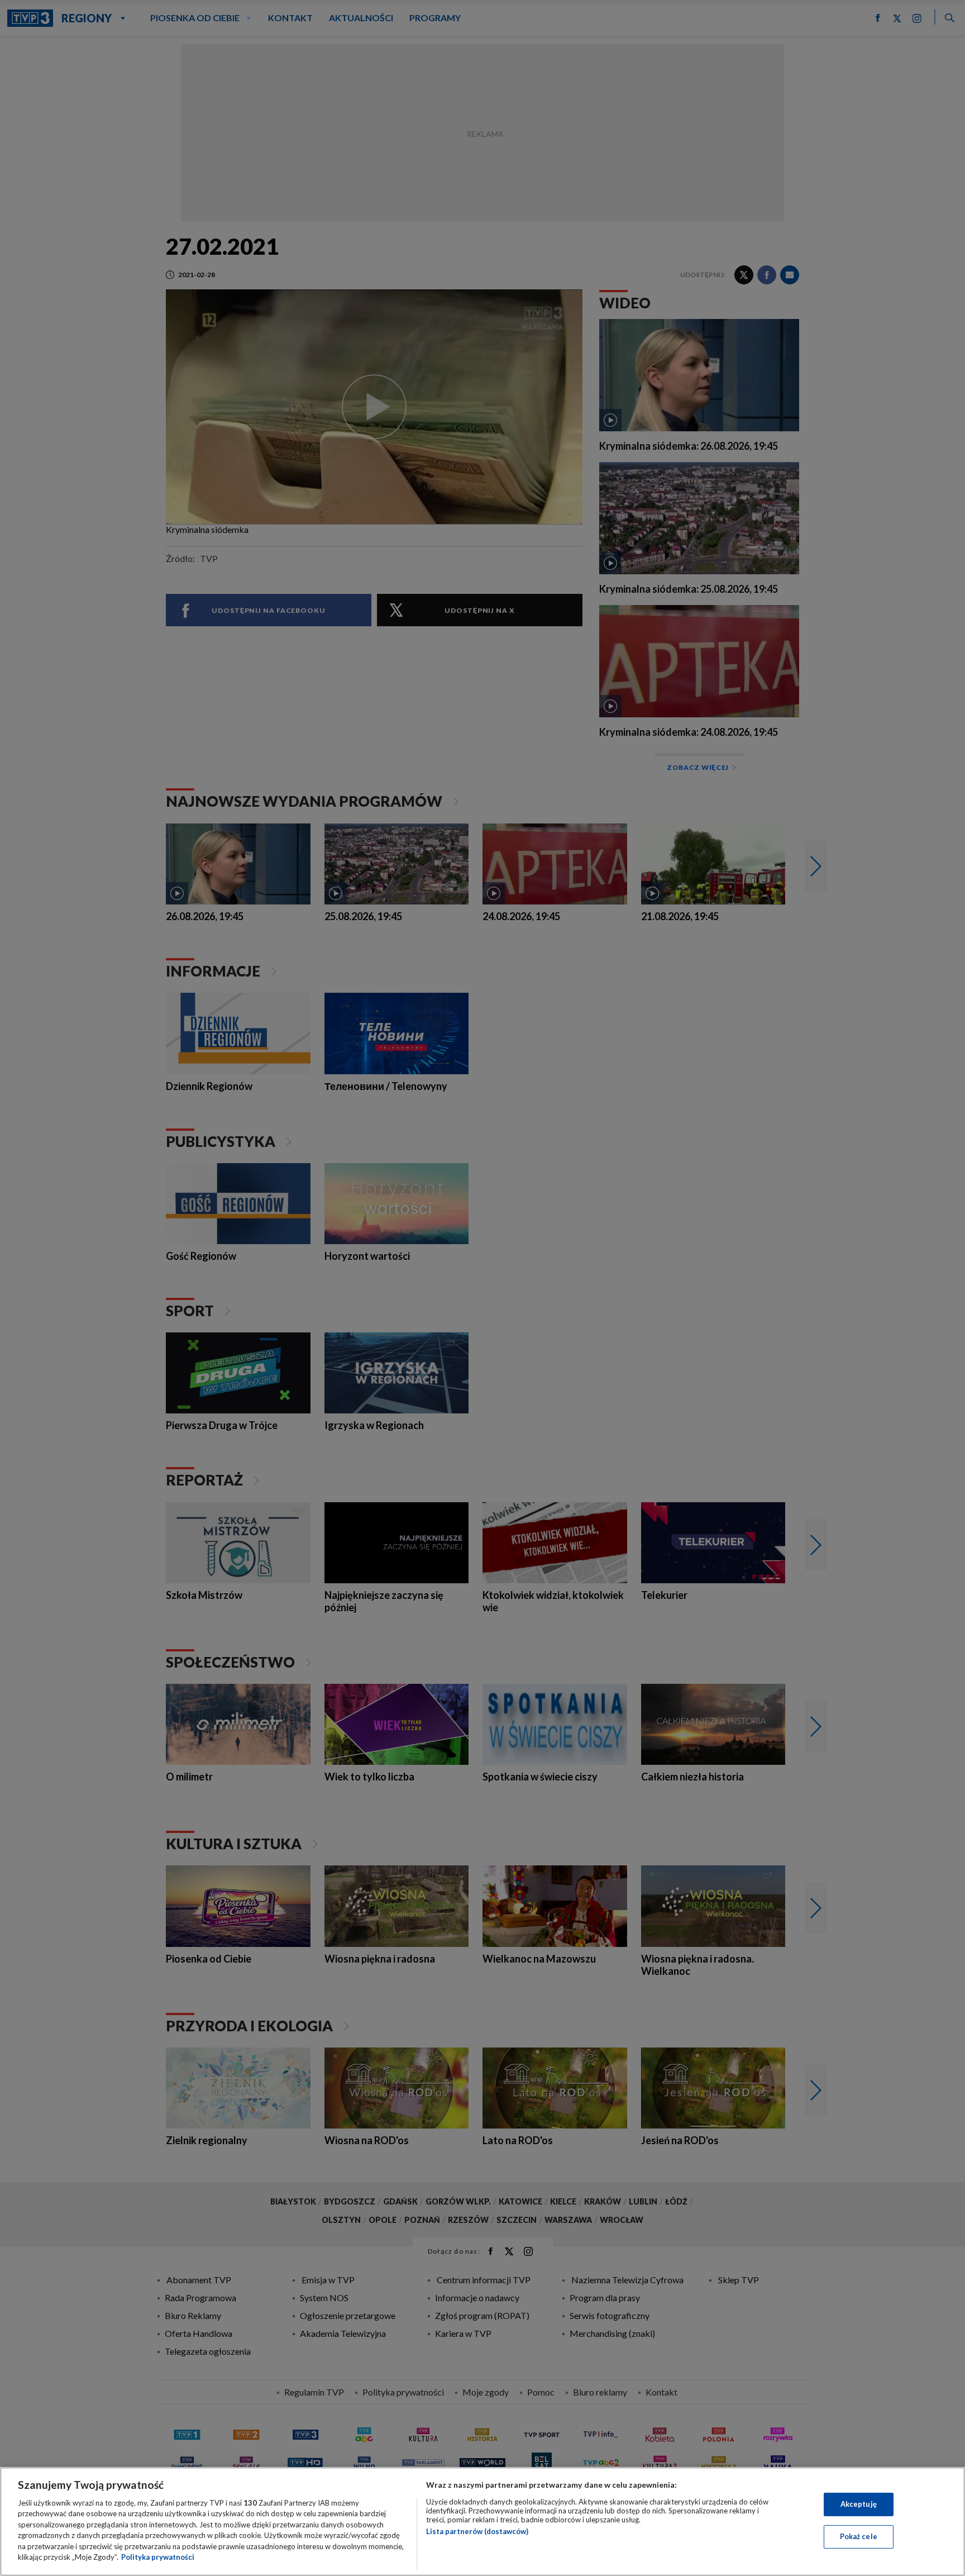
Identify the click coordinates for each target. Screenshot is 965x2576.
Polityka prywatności (158, 2557)
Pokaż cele (859, 2536)
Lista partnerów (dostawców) (477, 2531)
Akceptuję (859, 2504)
